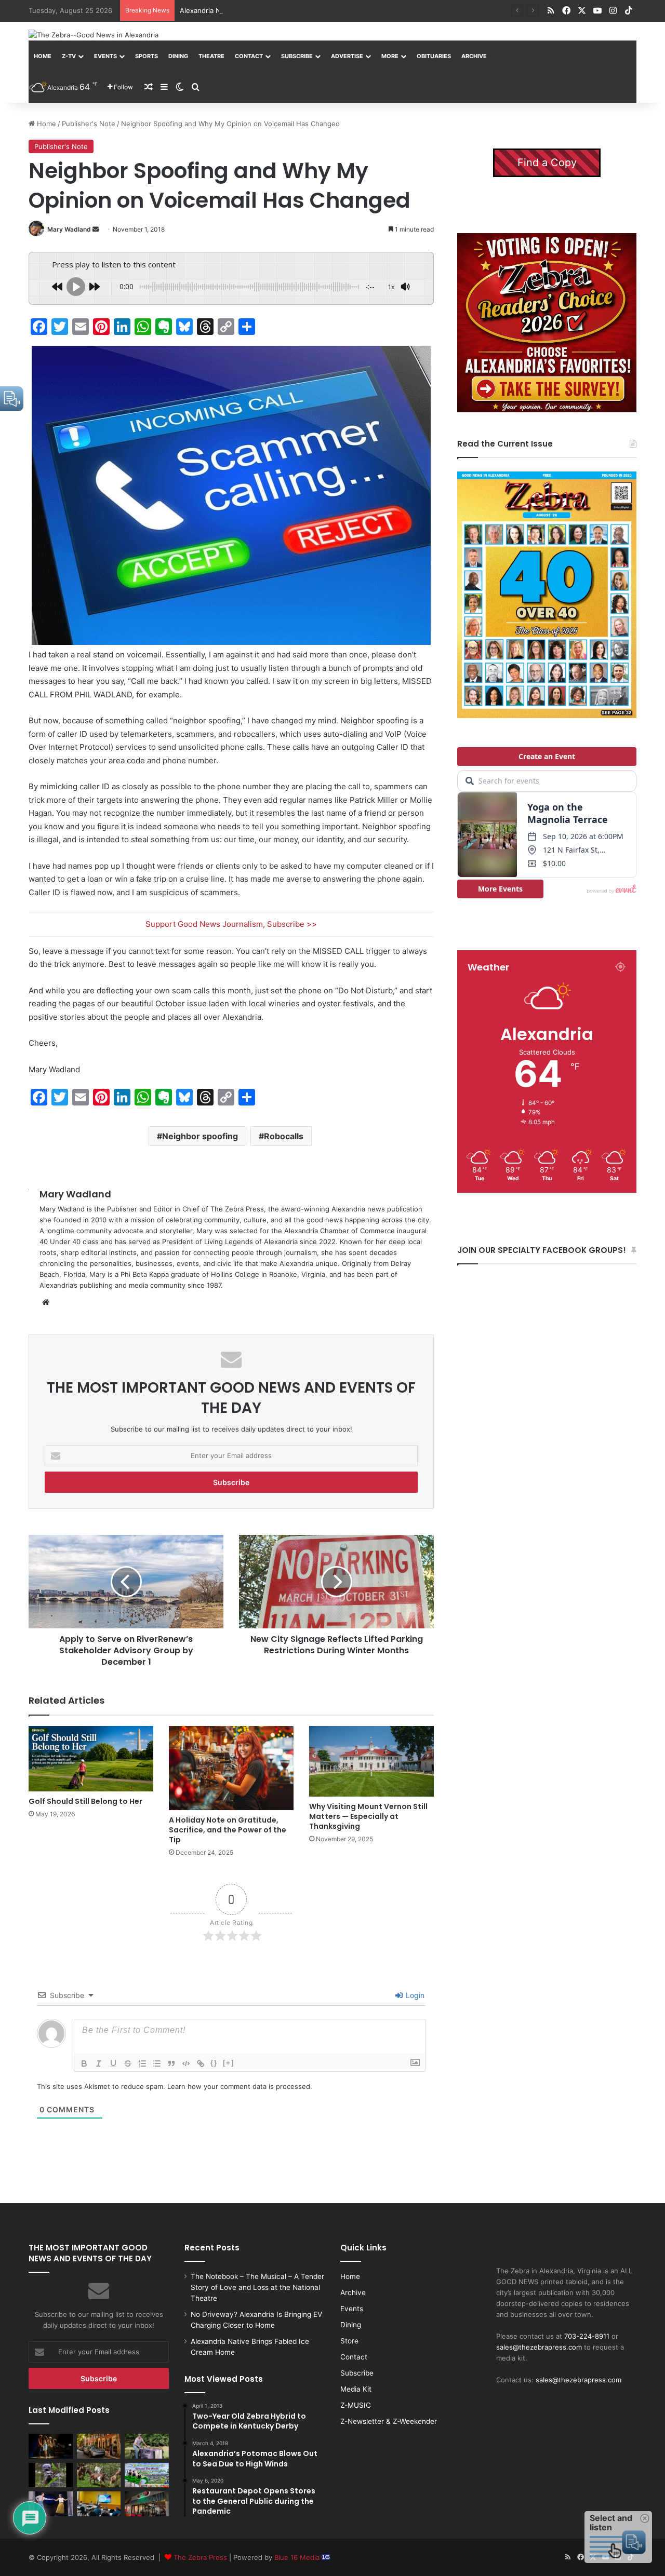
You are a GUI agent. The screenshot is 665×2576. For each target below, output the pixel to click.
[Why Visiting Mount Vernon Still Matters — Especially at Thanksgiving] (371, 1761)
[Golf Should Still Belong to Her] (91, 1759)
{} (214, 2063)
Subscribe (297, 56)
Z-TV (69, 56)
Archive (474, 56)
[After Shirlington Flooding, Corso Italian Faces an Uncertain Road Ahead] (147, 2504)
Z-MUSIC (356, 2405)
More (390, 56)
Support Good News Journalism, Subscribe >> (231, 924)
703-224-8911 (587, 2336)
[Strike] (128, 2064)
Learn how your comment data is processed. (240, 2086)
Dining (178, 56)
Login (414, 1995)
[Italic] (99, 2064)
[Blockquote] (171, 2064)
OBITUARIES (434, 56)
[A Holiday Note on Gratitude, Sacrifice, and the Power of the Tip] (231, 1768)
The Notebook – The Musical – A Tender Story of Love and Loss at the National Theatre (257, 2287)
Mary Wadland (69, 229)
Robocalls (284, 1136)
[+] (229, 2063)
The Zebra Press (200, 2557)
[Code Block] (186, 2064)
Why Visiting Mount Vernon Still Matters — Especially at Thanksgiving (368, 1816)
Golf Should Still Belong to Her (85, 1801)
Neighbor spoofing (200, 1136)
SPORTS (147, 56)
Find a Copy (547, 163)
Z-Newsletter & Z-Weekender (389, 2421)
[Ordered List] (142, 2064)
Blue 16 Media (298, 2557)
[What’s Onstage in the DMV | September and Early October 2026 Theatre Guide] (51, 2504)
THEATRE (211, 56)
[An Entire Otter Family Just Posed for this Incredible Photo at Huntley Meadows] (51, 2475)
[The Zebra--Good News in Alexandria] (94, 35)
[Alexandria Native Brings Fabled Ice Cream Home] (147, 2446)
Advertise (347, 56)
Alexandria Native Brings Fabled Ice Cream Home (259, 10)
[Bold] (84, 2064)
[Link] (201, 2064)
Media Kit (356, 2389)
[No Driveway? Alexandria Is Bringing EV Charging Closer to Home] (99, 2446)
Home (43, 56)
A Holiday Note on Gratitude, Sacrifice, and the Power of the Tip (228, 1830)
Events (105, 56)
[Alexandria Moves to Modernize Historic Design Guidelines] (99, 2504)
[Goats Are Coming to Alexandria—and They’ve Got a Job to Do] (99, 2475)
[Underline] (113, 2064)
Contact (249, 56)
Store (349, 2341)
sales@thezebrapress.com (539, 2347)
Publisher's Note (89, 124)
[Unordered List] (157, 2064)
